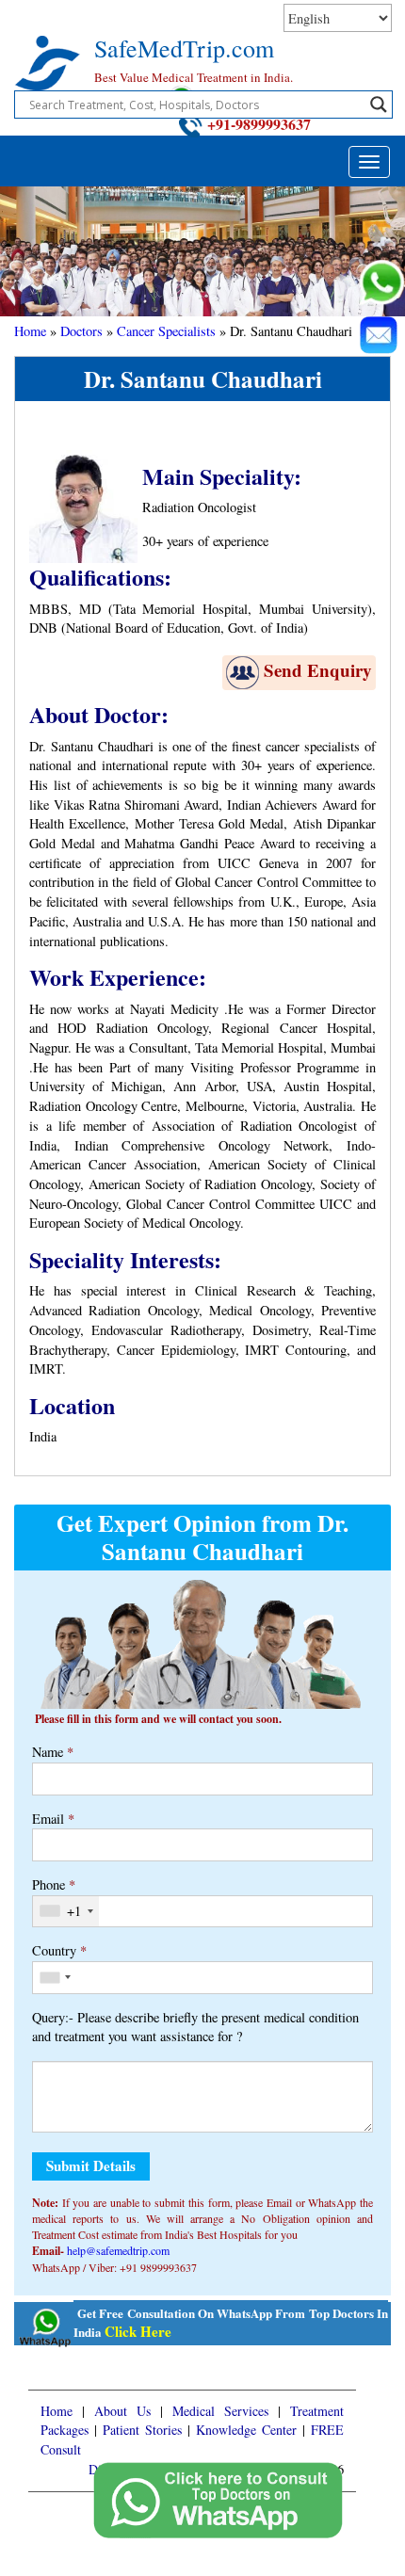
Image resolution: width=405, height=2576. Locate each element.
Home (30, 331)
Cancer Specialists (166, 331)
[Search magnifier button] (379, 105)
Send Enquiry (318, 670)
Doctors (81, 331)
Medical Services (220, 2411)
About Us (122, 2411)
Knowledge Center (246, 2430)
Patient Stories (142, 2430)
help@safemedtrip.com (118, 2250)
